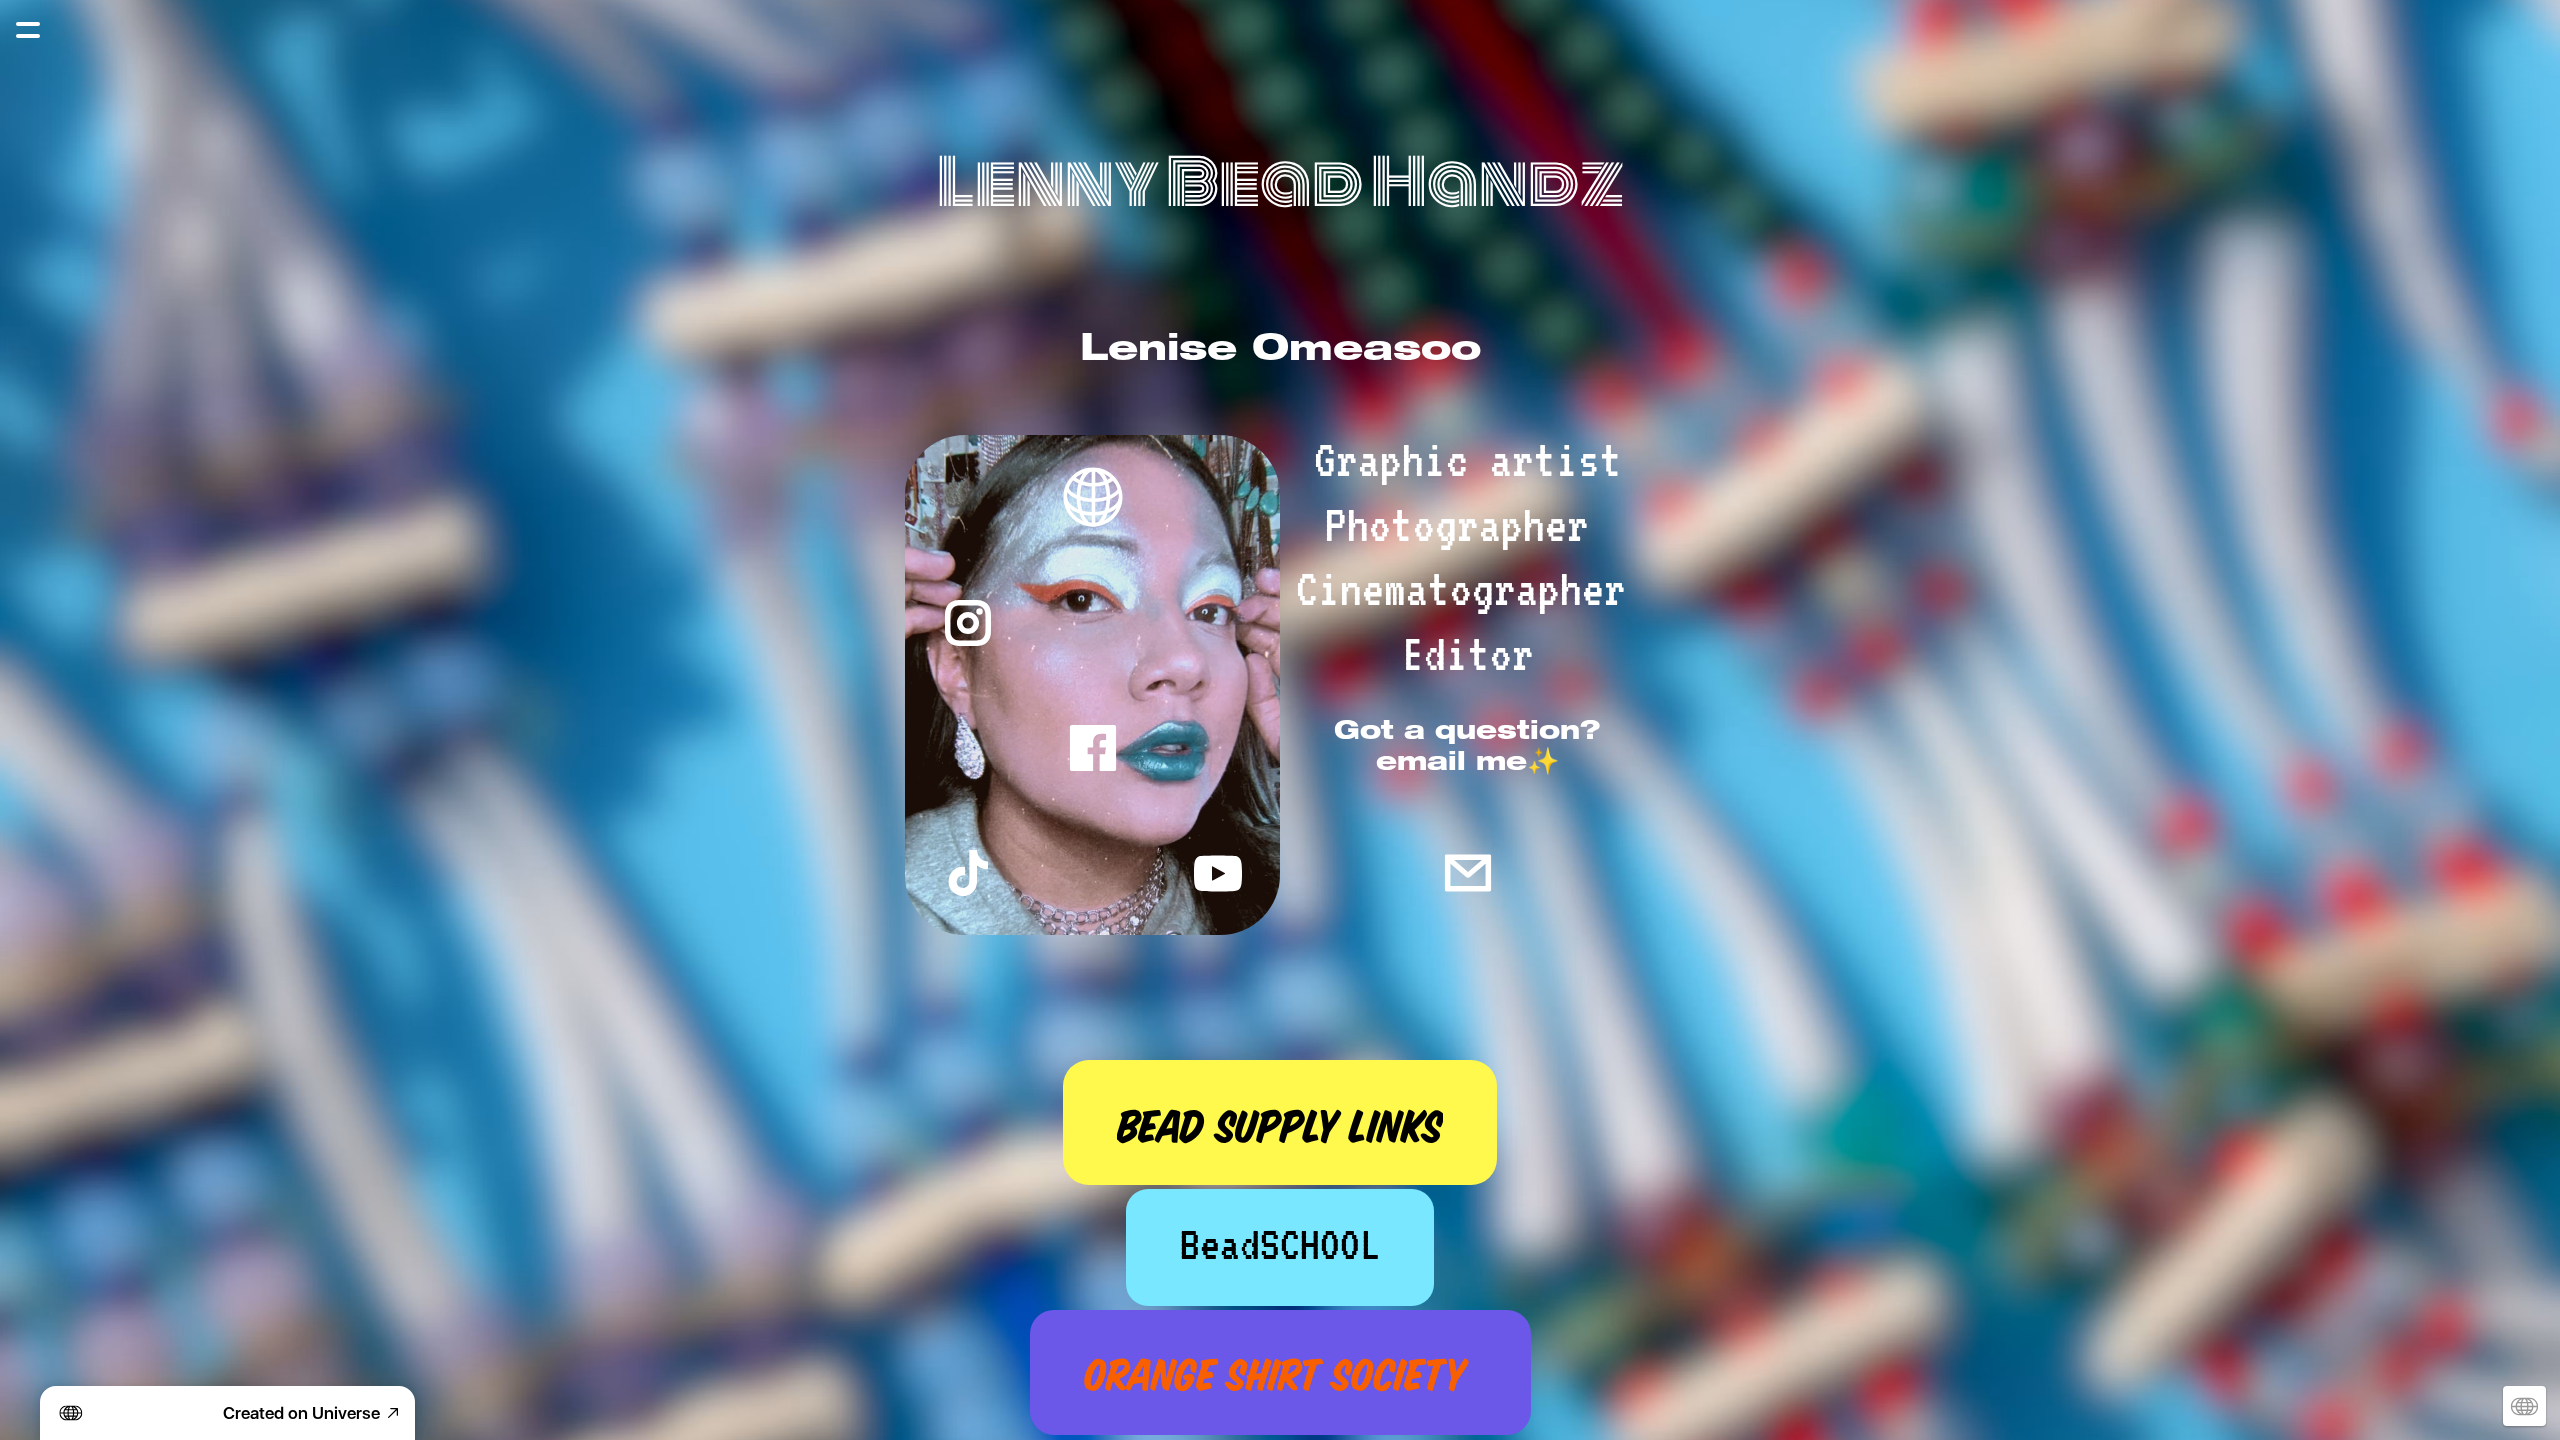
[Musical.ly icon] (967, 872)
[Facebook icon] (1092, 747)
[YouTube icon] (1217, 872)
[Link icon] (1092, 497)
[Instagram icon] (967, 622)
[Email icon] (1467, 872)
